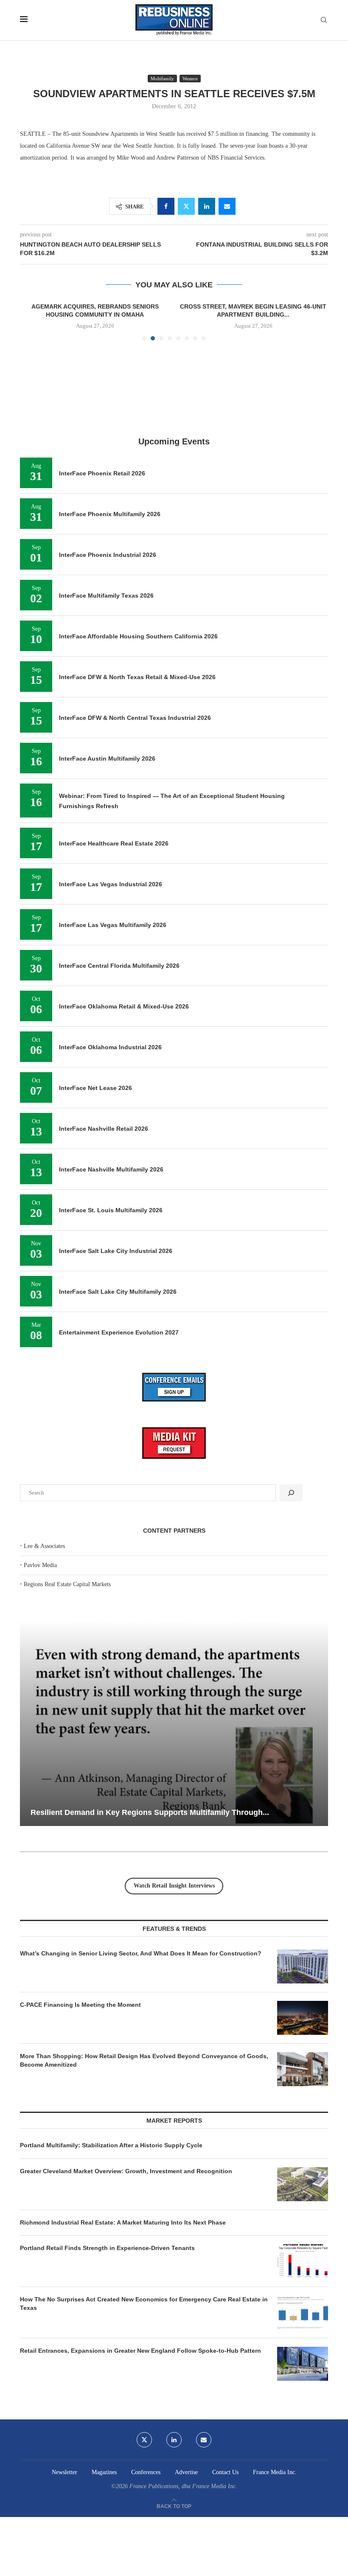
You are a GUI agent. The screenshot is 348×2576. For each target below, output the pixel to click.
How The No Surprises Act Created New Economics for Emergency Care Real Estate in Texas (144, 2304)
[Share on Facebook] (166, 206)
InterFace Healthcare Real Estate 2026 (114, 843)
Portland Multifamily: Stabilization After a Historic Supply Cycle (111, 2145)
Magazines (104, 2472)
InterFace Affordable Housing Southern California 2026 (138, 636)
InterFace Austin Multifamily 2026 (107, 758)
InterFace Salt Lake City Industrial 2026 (116, 1251)
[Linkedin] (174, 2440)
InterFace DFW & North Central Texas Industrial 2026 (135, 718)
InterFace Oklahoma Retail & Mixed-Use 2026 (124, 1006)
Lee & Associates (44, 1546)
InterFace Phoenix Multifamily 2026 (110, 514)
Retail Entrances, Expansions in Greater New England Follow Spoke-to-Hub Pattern (140, 2351)
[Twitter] (144, 2440)
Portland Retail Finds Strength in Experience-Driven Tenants (107, 2248)
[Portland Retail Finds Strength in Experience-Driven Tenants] (303, 2261)
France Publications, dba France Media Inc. (183, 2486)
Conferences (146, 2472)
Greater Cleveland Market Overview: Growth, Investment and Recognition (126, 2171)
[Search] (324, 20)
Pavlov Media (40, 1565)
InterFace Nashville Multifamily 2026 (111, 1169)
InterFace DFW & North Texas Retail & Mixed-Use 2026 (137, 677)
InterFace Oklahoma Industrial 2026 (110, 1047)
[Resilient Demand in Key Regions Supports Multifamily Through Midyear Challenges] (174, 1723)
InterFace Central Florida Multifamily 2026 (119, 966)
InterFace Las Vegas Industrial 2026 (111, 884)
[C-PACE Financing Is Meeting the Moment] (303, 2018)
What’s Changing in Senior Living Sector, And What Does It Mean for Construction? (141, 1953)
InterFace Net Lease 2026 (95, 1088)
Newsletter (65, 2472)
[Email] (204, 2440)
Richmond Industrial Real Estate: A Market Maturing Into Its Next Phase (123, 2222)
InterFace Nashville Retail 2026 (104, 1129)
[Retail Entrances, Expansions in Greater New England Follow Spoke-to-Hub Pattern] (303, 2364)
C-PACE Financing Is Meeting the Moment (80, 2005)
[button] (31, 321)
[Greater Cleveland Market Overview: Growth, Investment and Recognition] (303, 2184)
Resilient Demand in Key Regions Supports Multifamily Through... (150, 1812)
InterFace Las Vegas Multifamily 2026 (113, 925)
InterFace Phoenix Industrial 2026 (108, 555)
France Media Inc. (275, 2472)
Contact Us (225, 2472)
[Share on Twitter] (186, 206)
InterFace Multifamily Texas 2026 (106, 596)
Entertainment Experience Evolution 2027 (119, 1332)
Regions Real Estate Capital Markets (67, 1584)
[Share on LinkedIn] (207, 206)
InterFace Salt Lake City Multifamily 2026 (118, 1292)
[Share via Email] (227, 206)
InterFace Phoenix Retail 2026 (102, 473)
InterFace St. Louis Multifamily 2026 (111, 1210)
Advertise (186, 2472)
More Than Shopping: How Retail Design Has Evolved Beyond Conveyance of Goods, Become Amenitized (144, 2060)
